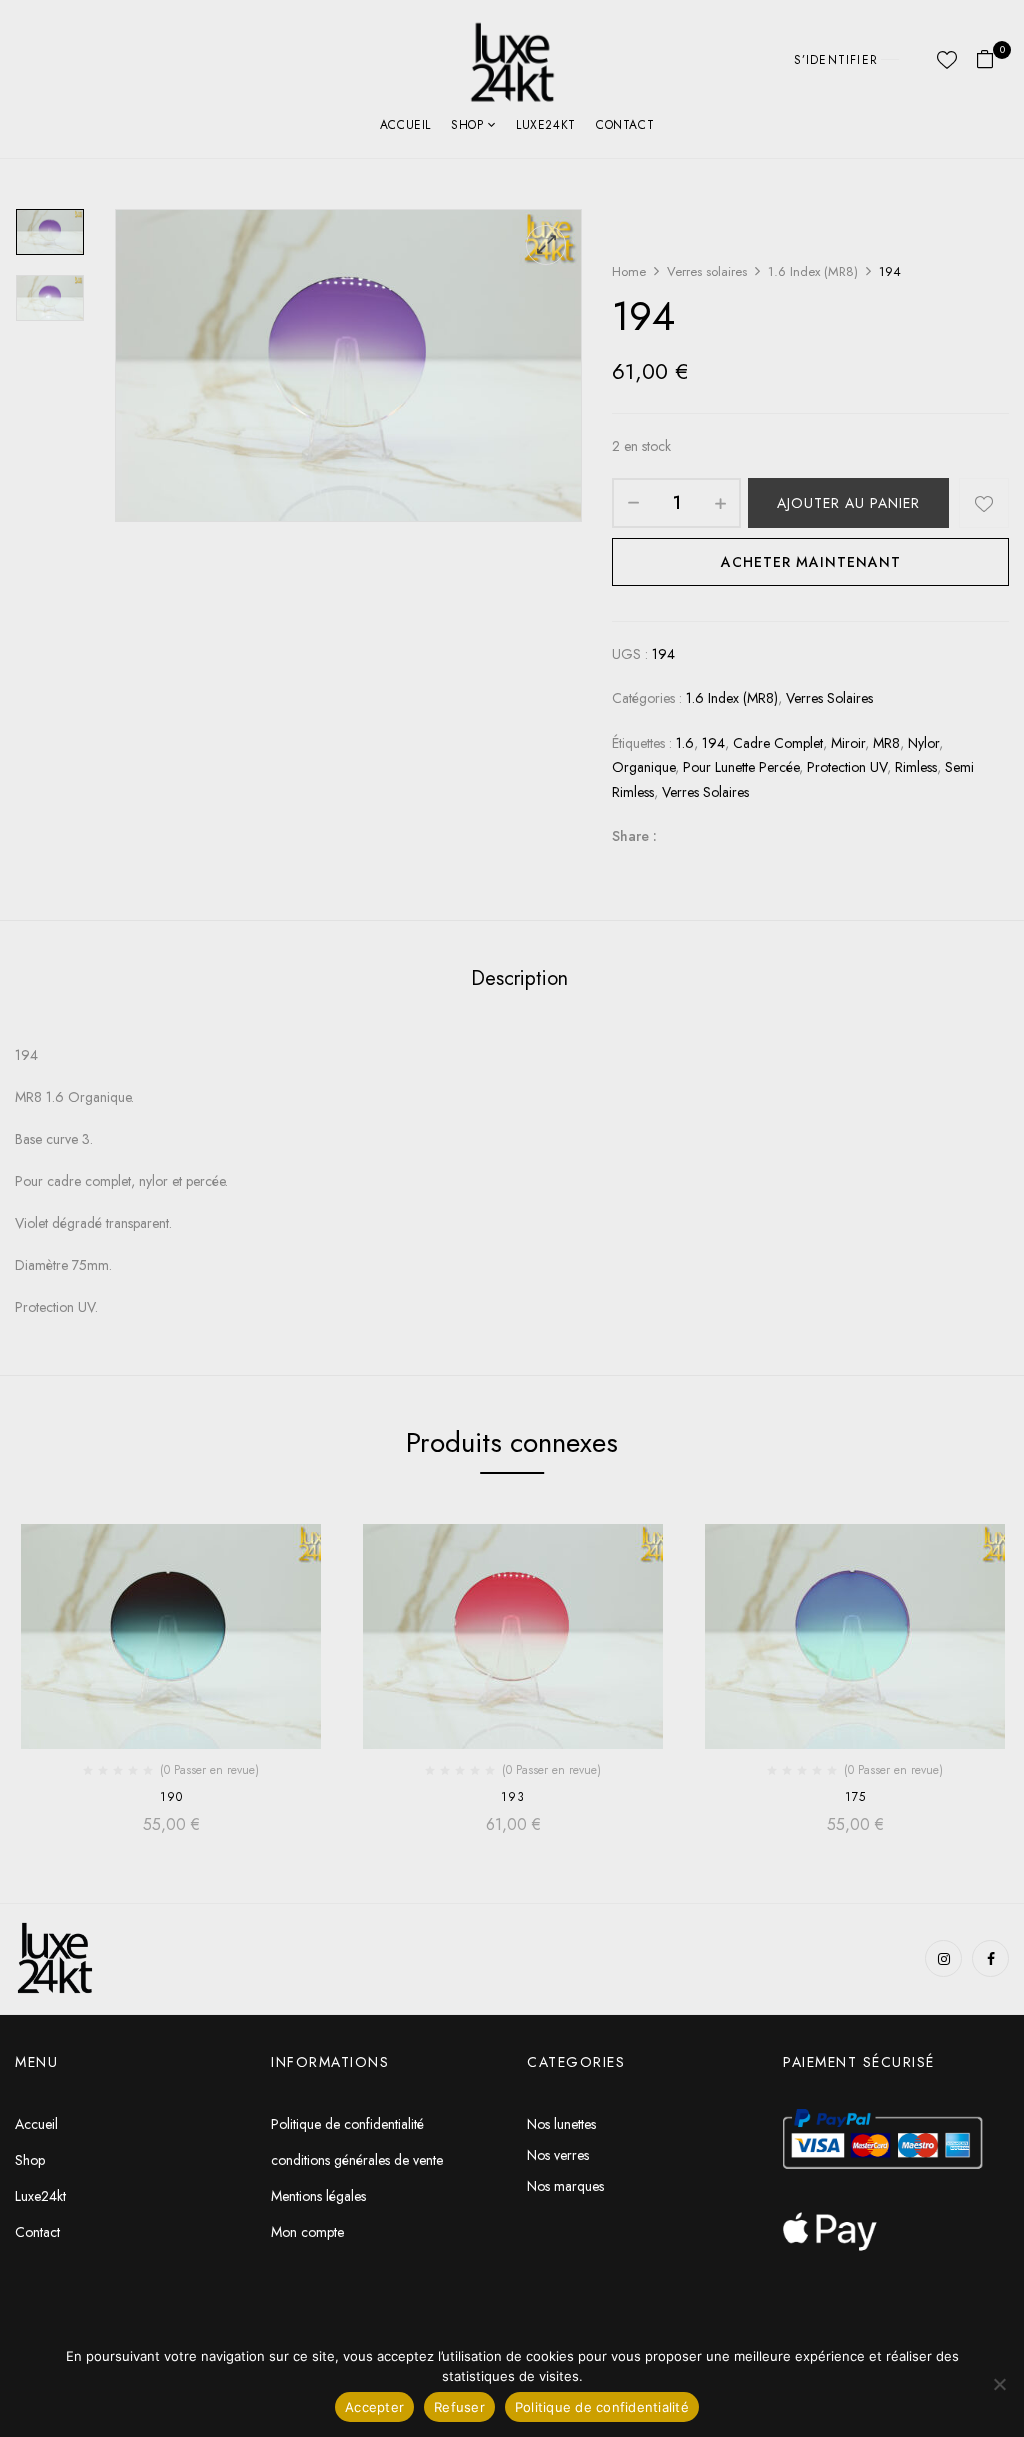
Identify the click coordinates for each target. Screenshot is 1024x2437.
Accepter (374, 2407)
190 (171, 1797)
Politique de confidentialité (602, 2407)
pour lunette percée (741, 767)
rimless (916, 767)
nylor (923, 743)
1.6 (685, 743)
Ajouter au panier (848, 503)
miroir (848, 743)
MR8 (886, 743)
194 (713, 743)
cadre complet (778, 743)
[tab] (519, 981)
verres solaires (705, 792)
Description (519, 978)
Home (629, 271)
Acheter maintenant (811, 562)
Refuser (459, 2407)
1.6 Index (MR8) (813, 271)
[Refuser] (999, 2384)
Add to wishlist (984, 503)
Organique (643, 767)
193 (513, 1797)
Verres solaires (707, 271)
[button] (992, 60)
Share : (634, 836)
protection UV (847, 767)
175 (855, 1797)
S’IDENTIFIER (836, 60)
